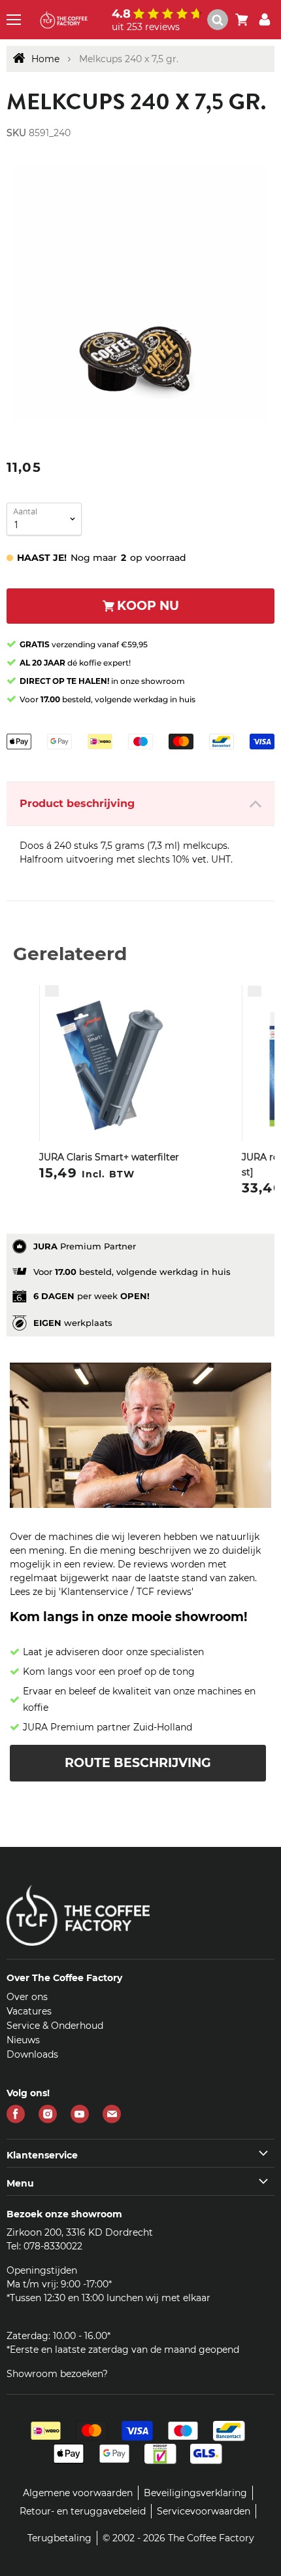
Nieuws (23, 2040)
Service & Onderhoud (55, 2026)
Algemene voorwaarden (78, 2493)
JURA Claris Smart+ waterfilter (109, 1157)
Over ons (27, 1997)
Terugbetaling (59, 2538)
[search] (218, 20)
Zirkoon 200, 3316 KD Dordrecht (80, 2232)
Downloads (32, 2054)
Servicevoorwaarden (204, 2511)
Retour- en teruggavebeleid (83, 2511)
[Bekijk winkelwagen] (242, 20)
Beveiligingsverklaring (195, 2493)
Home (45, 59)
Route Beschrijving (138, 1763)
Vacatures (29, 2011)
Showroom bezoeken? (57, 2374)
